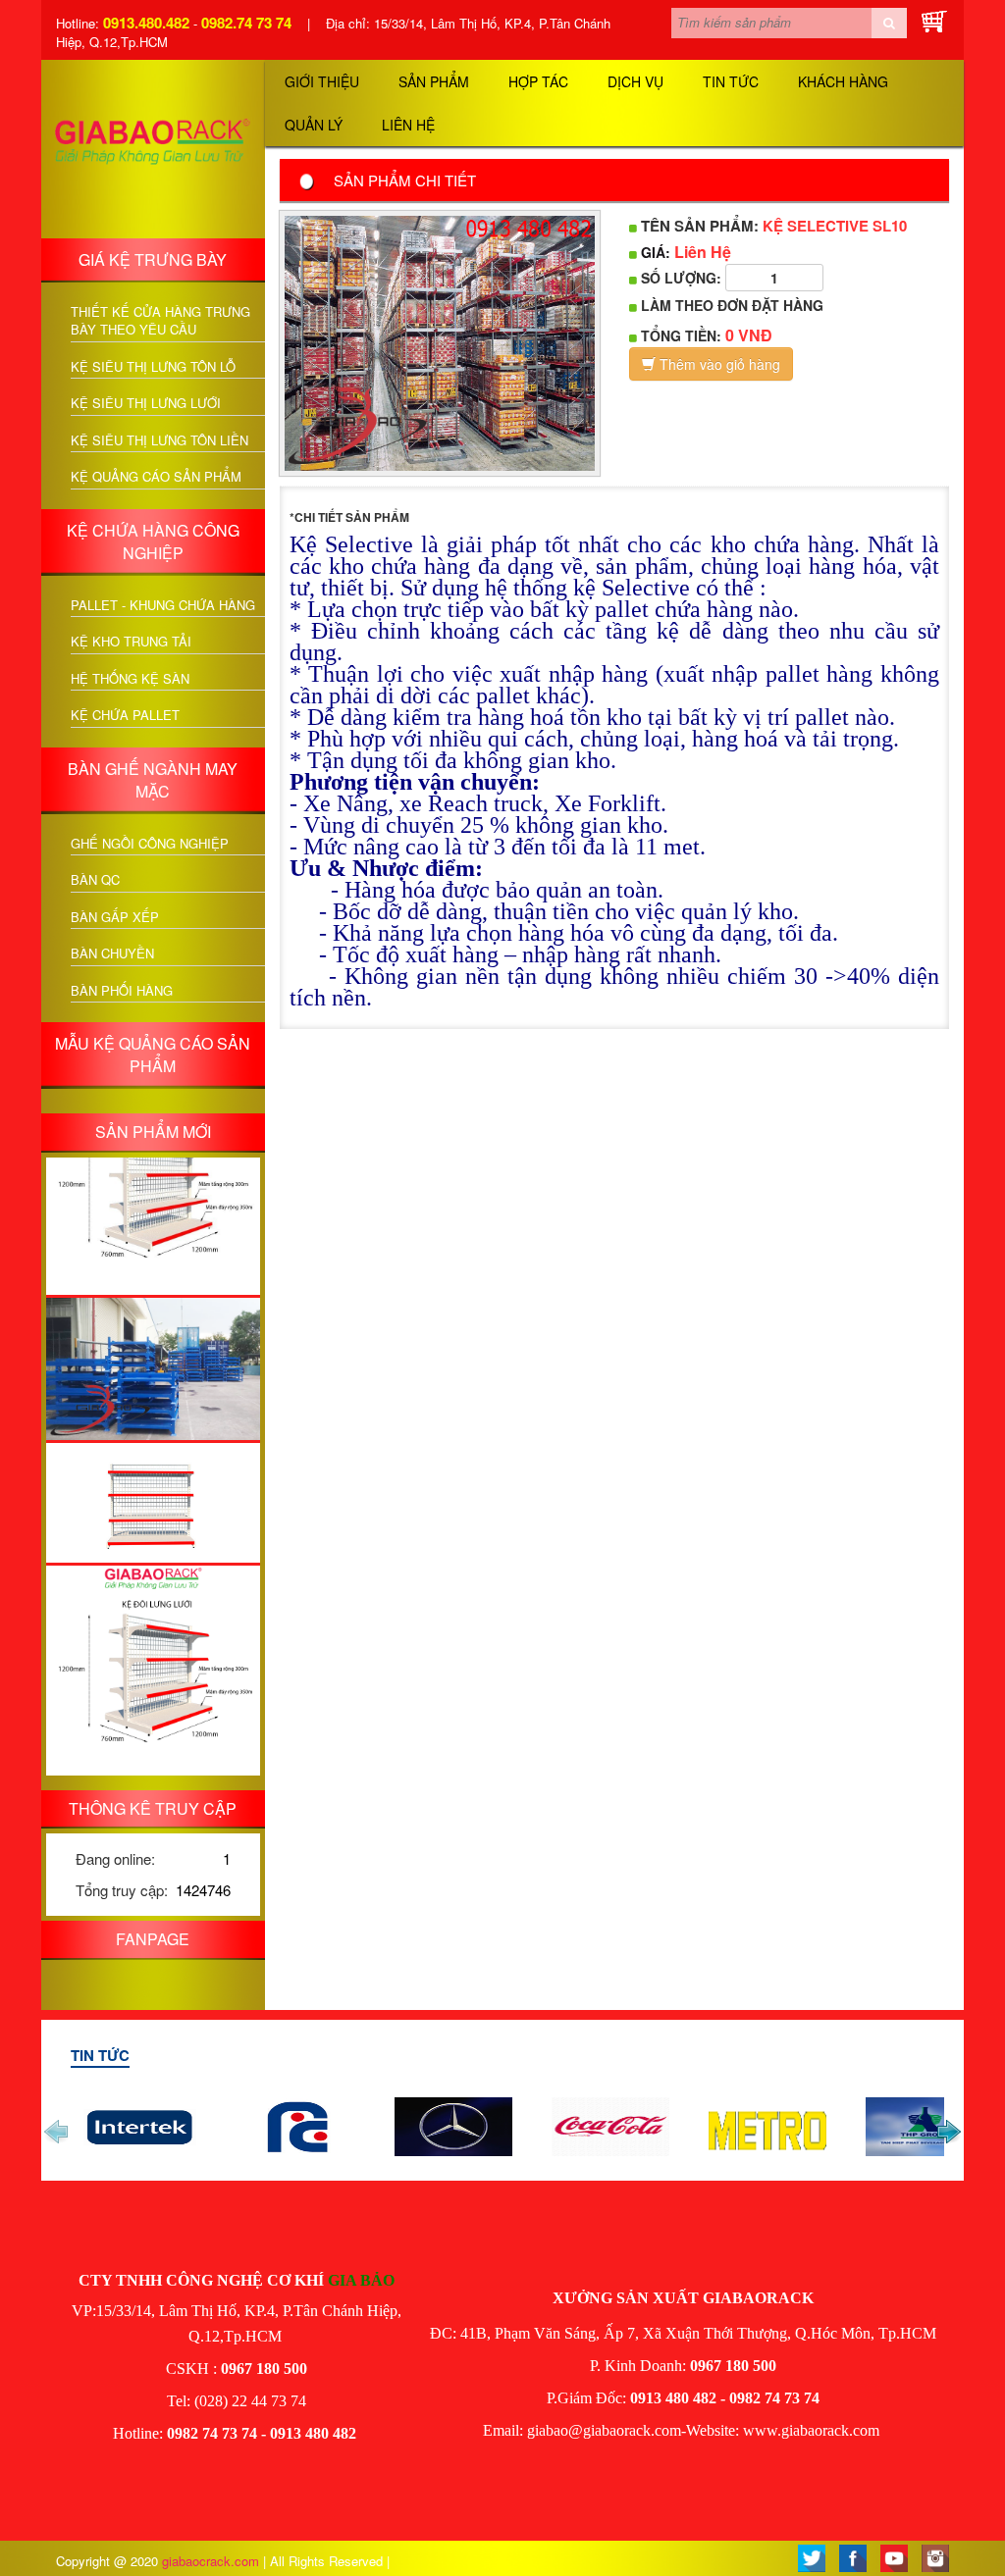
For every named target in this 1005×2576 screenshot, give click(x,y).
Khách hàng (843, 81)
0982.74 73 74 (246, 23)
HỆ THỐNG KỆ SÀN (130, 679)
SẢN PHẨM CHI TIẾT (405, 180)
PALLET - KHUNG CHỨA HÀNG (163, 605)
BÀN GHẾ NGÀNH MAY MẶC (153, 780)
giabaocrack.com (212, 2561)
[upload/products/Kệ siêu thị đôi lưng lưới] (153, 1160)
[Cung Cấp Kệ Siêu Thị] (881, 2430)
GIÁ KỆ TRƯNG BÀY (153, 259)
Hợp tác (538, 81)
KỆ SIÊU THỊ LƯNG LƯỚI (146, 403)
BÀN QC (95, 880)
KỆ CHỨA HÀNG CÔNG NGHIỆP (153, 541)
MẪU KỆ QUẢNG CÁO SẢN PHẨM (153, 1055)
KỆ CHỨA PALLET (125, 715)
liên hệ (408, 125)
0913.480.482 (146, 23)
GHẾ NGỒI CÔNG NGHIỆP (150, 844)
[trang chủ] (153, 147)
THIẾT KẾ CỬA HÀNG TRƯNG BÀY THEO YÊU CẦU (160, 321)
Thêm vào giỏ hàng (718, 364)
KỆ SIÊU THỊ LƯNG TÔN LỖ (153, 367)
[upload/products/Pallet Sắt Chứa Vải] (153, 1341)
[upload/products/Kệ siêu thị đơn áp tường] (153, 1475)
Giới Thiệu (322, 81)
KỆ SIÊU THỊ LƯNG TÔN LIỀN (159, 440)
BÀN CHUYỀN (112, 953)
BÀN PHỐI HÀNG (122, 991)
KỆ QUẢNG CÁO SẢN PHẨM (156, 477)
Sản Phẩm (434, 81)
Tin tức (731, 81)
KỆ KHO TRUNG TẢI (131, 642)
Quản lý (314, 125)
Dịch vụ (635, 81)
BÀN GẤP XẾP (115, 917)
